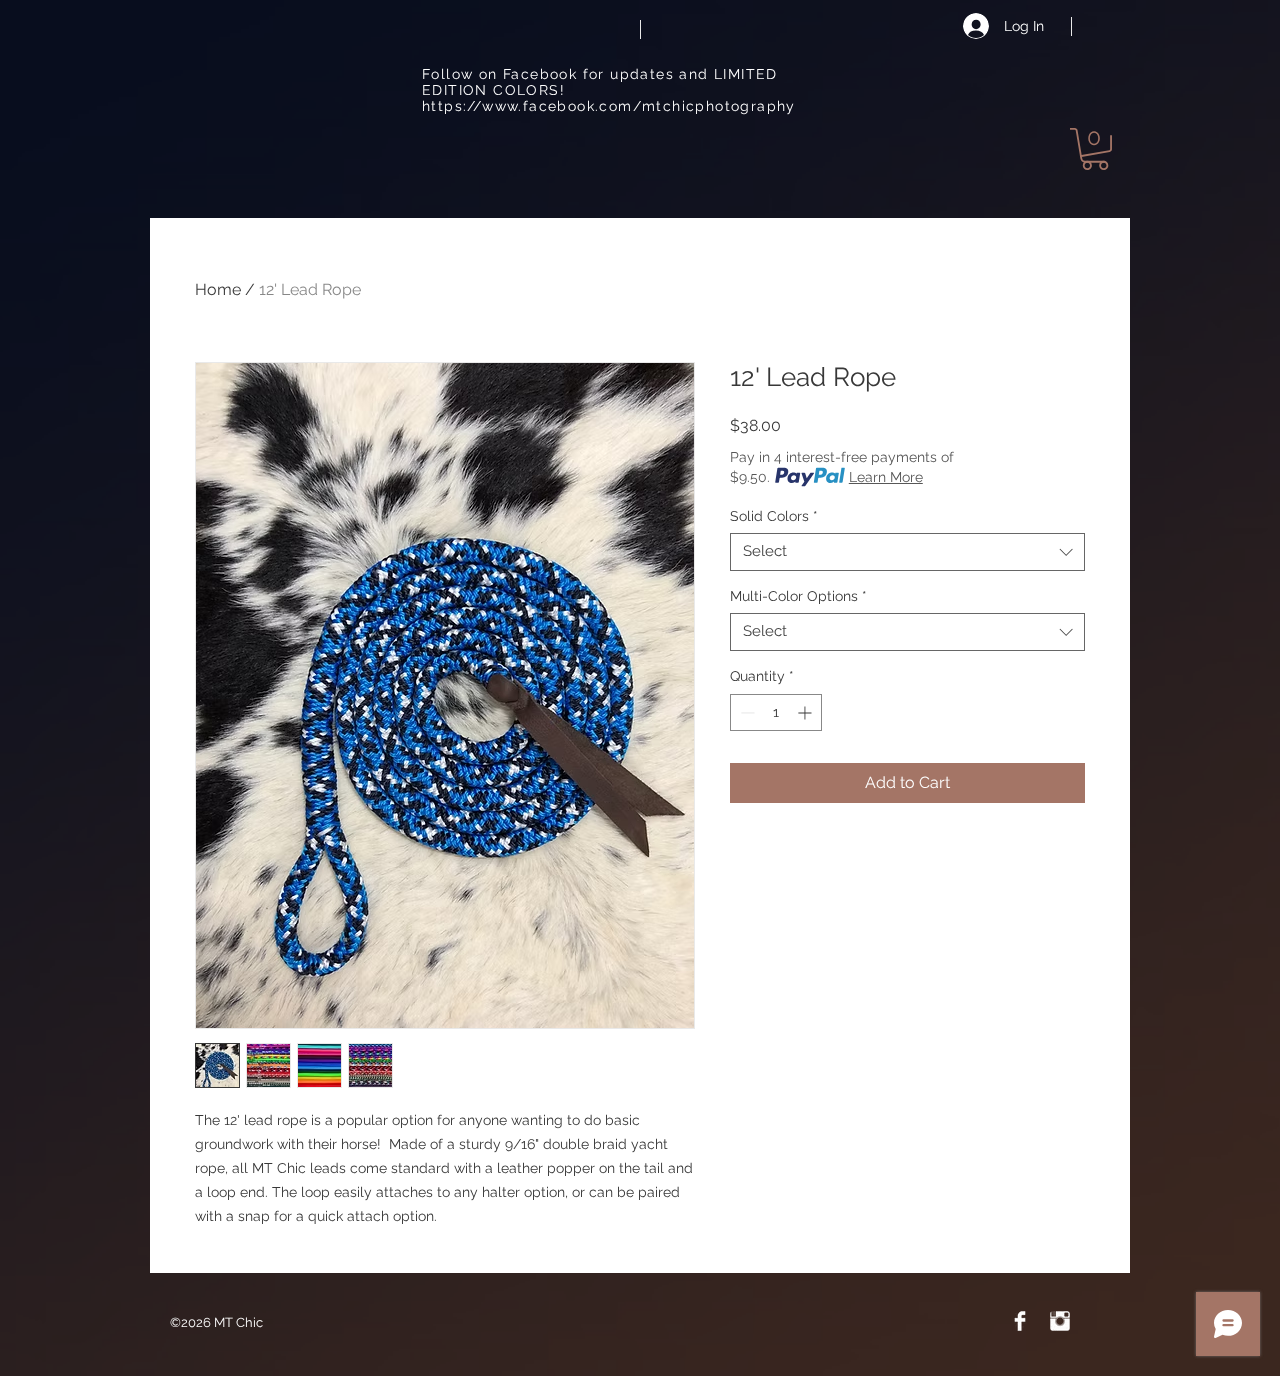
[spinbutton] (776, 712)
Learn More (886, 477)
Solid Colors (774, 516)
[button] (1095, 149)
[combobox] (907, 552)
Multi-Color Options (798, 596)
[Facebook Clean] (1020, 1321)
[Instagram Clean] (1060, 1321)
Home (218, 289)
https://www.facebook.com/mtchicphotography (609, 106)
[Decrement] (745, 712)
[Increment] (806, 712)
